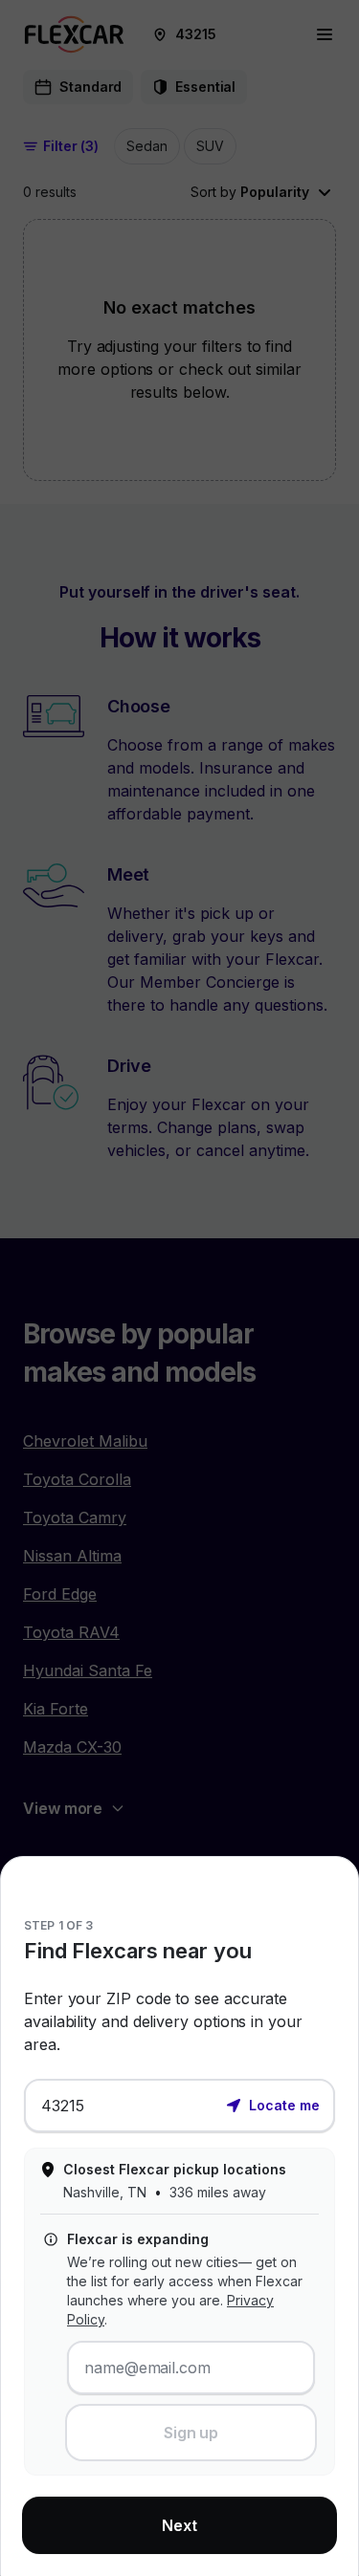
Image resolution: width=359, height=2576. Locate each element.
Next (179, 2525)
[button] (273, 2104)
